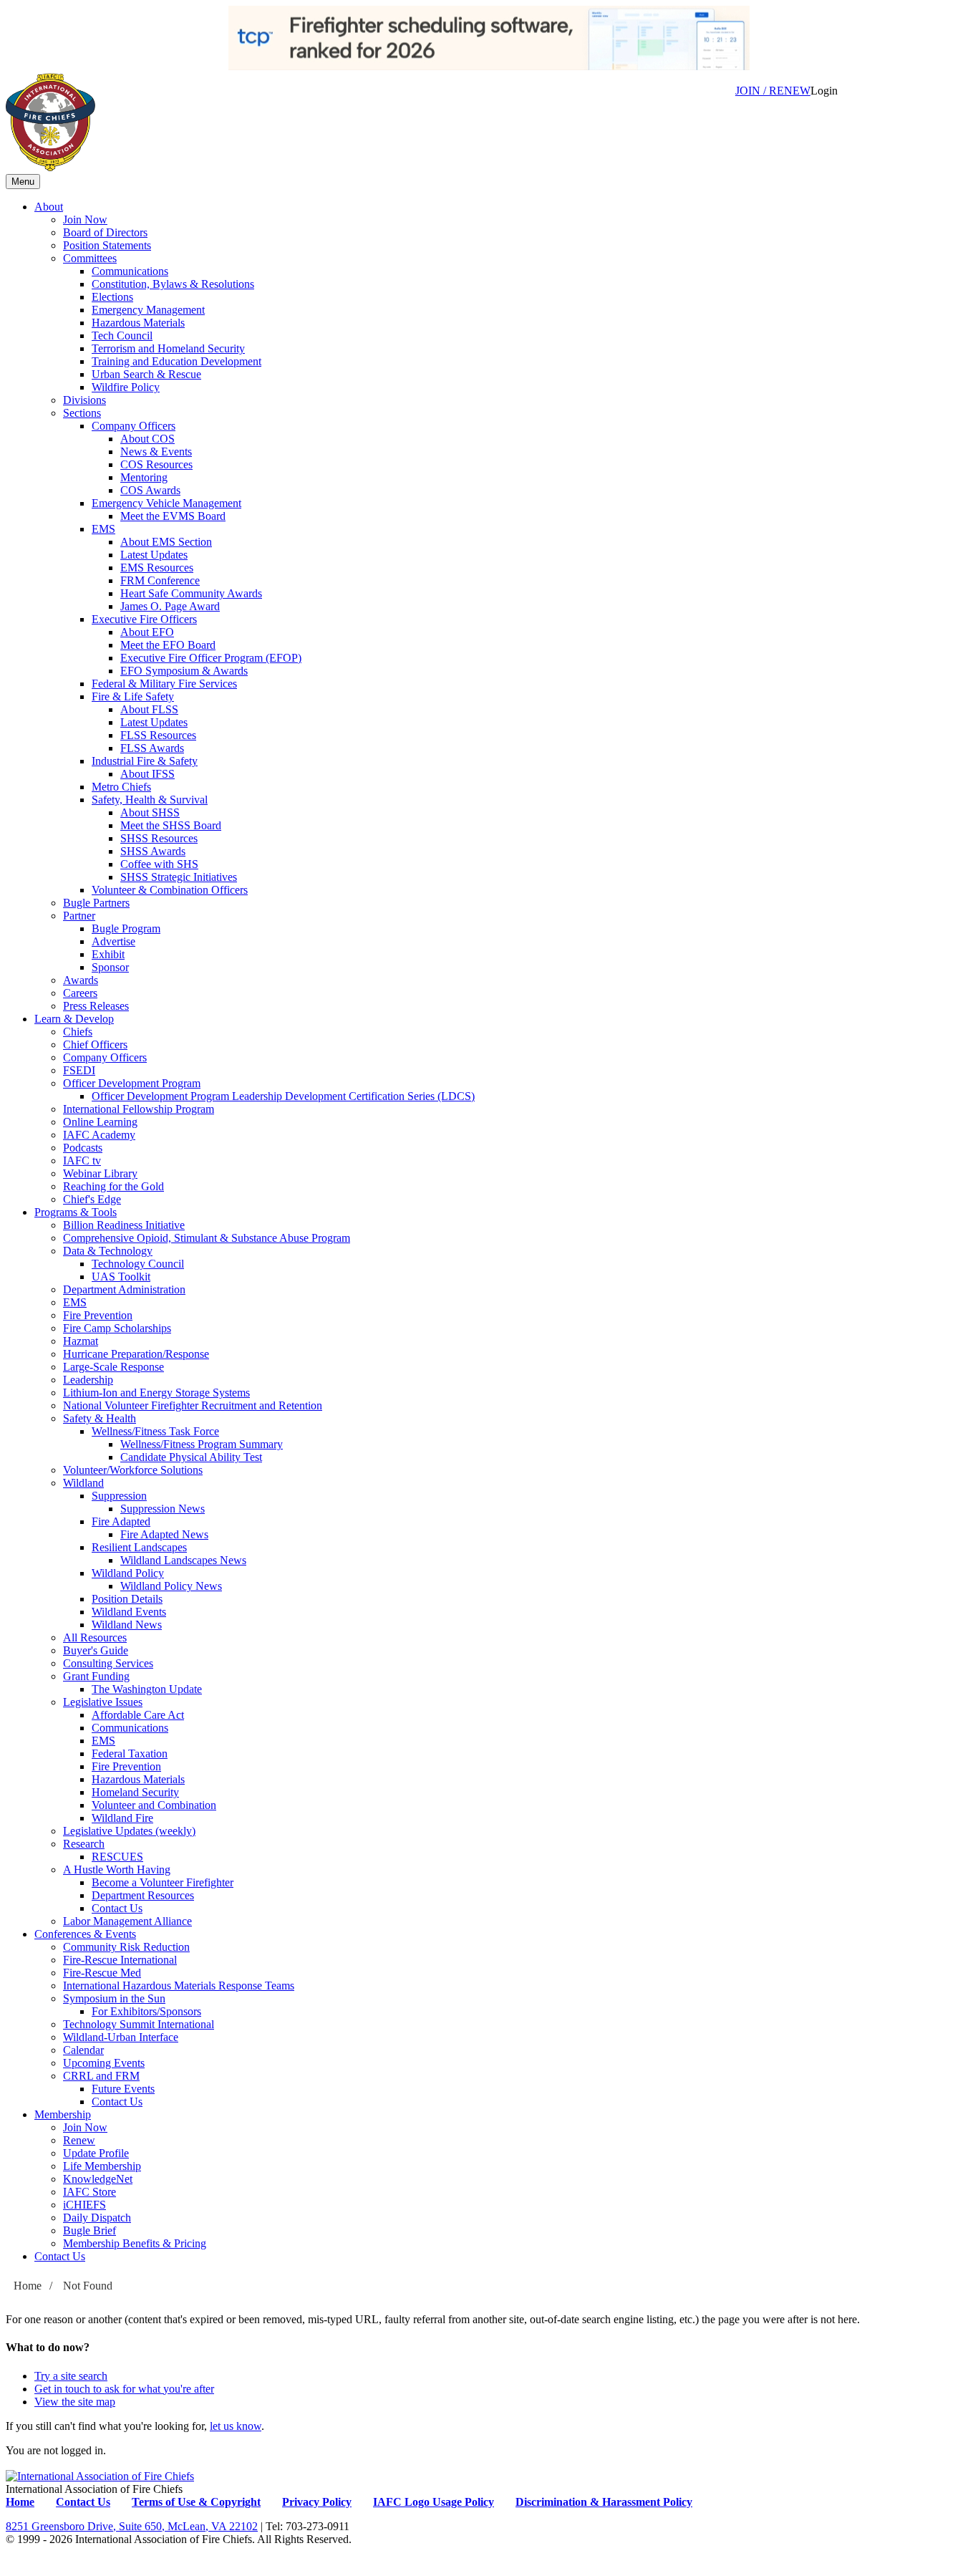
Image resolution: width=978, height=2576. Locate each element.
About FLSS (149, 709)
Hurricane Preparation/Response (136, 1354)
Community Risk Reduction (126, 1947)
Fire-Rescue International (120, 1960)
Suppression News (163, 1509)
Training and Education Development (176, 361)
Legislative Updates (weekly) (129, 1831)
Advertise (113, 941)
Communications (130, 271)
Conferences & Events (85, 1934)
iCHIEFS (84, 2205)
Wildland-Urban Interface (121, 2037)
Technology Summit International (139, 2024)
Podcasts (83, 1148)
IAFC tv (82, 1161)
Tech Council (122, 336)
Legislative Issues (103, 1702)
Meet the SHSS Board (171, 825)
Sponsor (110, 967)
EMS (103, 529)
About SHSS (150, 812)
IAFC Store (89, 2192)
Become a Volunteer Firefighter (163, 1882)
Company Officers (134, 426)
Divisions (84, 400)
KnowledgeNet (98, 2179)
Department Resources (143, 1895)
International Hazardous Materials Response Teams (179, 1986)
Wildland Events (129, 1612)
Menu (23, 182)
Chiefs (78, 1032)
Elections (112, 297)
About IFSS (147, 774)
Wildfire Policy (126, 387)
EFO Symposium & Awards (184, 671)
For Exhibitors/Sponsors (146, 2011)
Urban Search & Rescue (146, 374)
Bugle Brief (89, 2230)
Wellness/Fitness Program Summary (202, 1444)
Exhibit (108, 954)
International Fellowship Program (139, 1109)
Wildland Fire (122, 1818)
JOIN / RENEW (773, 91)
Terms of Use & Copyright (196, 2502)
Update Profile (96, 2153)
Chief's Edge (92, 1199)
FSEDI (79, 1070)
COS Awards (150, 490)
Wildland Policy (128, 1573)
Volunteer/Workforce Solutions (133, 1470)
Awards (81, 980)
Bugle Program (126, 928)
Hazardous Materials (138, 323)
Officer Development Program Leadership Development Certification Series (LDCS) (283, 1096)
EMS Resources (157, 568)
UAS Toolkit (121, 1277)
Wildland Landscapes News (183, 1560)
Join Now (85, 220)
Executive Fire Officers (144, 619)
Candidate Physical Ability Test (191, 1457)
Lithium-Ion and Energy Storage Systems (156, 1393)
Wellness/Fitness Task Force (155, 1431)
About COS (147, 439)
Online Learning (100, 1122)
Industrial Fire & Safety (145, 761)
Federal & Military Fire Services (164, 684)
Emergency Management (148, 310)
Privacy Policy (317, 2502)
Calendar (83, 2050)
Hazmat (81, 1341)
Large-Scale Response (113, 1367)
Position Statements (107, 245)
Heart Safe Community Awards (191, 593)
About (49, 207)
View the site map (75, 2402)
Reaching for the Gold (113, 1186)
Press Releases (96, 1006)
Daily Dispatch (97, 2218)
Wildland (83, 1483)
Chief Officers (95, 1045)
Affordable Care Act (138, 1715)
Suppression (119, 1496)
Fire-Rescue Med (102, 1973)
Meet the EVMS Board (173, 516)
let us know (236, 2426)
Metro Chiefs (121, 787)
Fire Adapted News (164, 1534)
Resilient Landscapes (139, 1547)
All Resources (95, 1637)
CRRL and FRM (101, 2076)
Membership (63, 2114)
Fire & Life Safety (133, 696)
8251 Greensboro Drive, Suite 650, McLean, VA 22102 (132, 2526)
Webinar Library (100, 1173)
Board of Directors (105, 232)
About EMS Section (166, 542)
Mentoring (144, 477)
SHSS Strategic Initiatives (179, 877)
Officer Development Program (132, 1083)
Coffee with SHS (159, 864)
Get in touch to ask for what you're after (124, 2389)
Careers (80, 993)
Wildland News (127, 1625)
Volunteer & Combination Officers (170, 890)
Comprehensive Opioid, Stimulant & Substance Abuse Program (207, 1238)
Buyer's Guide (96, 1650)
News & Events (156, 452)
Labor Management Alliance (127, 1921)
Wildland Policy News (171, 1586)
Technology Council (138, 1264)
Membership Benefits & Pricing (135, 2243)
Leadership (88, 1380)
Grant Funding (96, 1676)
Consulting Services (108, 1663)
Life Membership (102, 2166)
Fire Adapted (121, 1521)
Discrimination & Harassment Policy (604, 2502)
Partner (79, 916)
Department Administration (124, 1289)
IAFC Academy (99, 1135)
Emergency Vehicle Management (166, 503)
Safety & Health (100, 1418)
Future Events (123, 2089)
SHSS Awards (153, 851)
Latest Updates (154, 555)
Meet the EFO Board (168, 645)
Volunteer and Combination (154, 1805)
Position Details (127, 1599)
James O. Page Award (170, 606)
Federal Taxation (130, 1753)
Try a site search (71, 2376)
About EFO (147, 632)
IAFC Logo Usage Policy (434, 2502)
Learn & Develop (74, 1019)
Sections (82, 413)
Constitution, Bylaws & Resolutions (173, 284)
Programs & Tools (76, 1212)
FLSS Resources (158, 735)
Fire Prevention (98, 1315)
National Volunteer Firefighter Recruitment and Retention (193, 1405)
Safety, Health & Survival (150, 800)
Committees (90, 258)
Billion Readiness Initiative (124, 1225)
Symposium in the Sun (114, 1998)
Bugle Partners (96, 903)
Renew (79, 2140)
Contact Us (117, 1908)
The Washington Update (147, 1689)
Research (84, 1844)
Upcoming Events (104, 2063)
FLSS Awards (152, 748)
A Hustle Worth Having (117, 1870)
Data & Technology (108, 1251)
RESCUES (117, 1857)
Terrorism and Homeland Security (168, 348)
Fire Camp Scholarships (117, 1328)
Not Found (88, 2286)
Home (28, 2286)
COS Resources (156, 464)
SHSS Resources (159, 838)
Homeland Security (135, 1792)
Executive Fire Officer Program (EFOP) (211, 658)
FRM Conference (160, 580)
